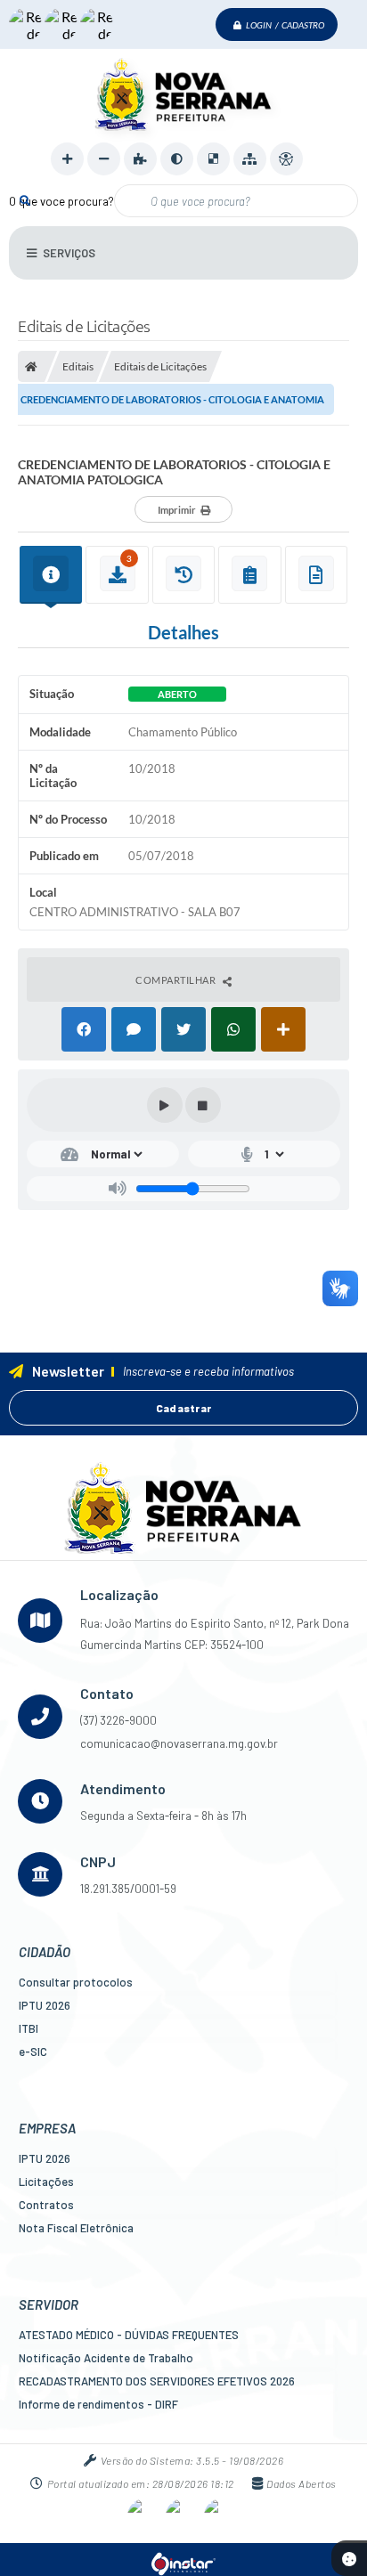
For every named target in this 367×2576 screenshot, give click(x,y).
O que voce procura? (61, 201)
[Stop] (203, 1105)
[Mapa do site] (250, 159)
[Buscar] (24, 200)
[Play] (165, 1105)
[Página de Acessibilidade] (286, 159)
